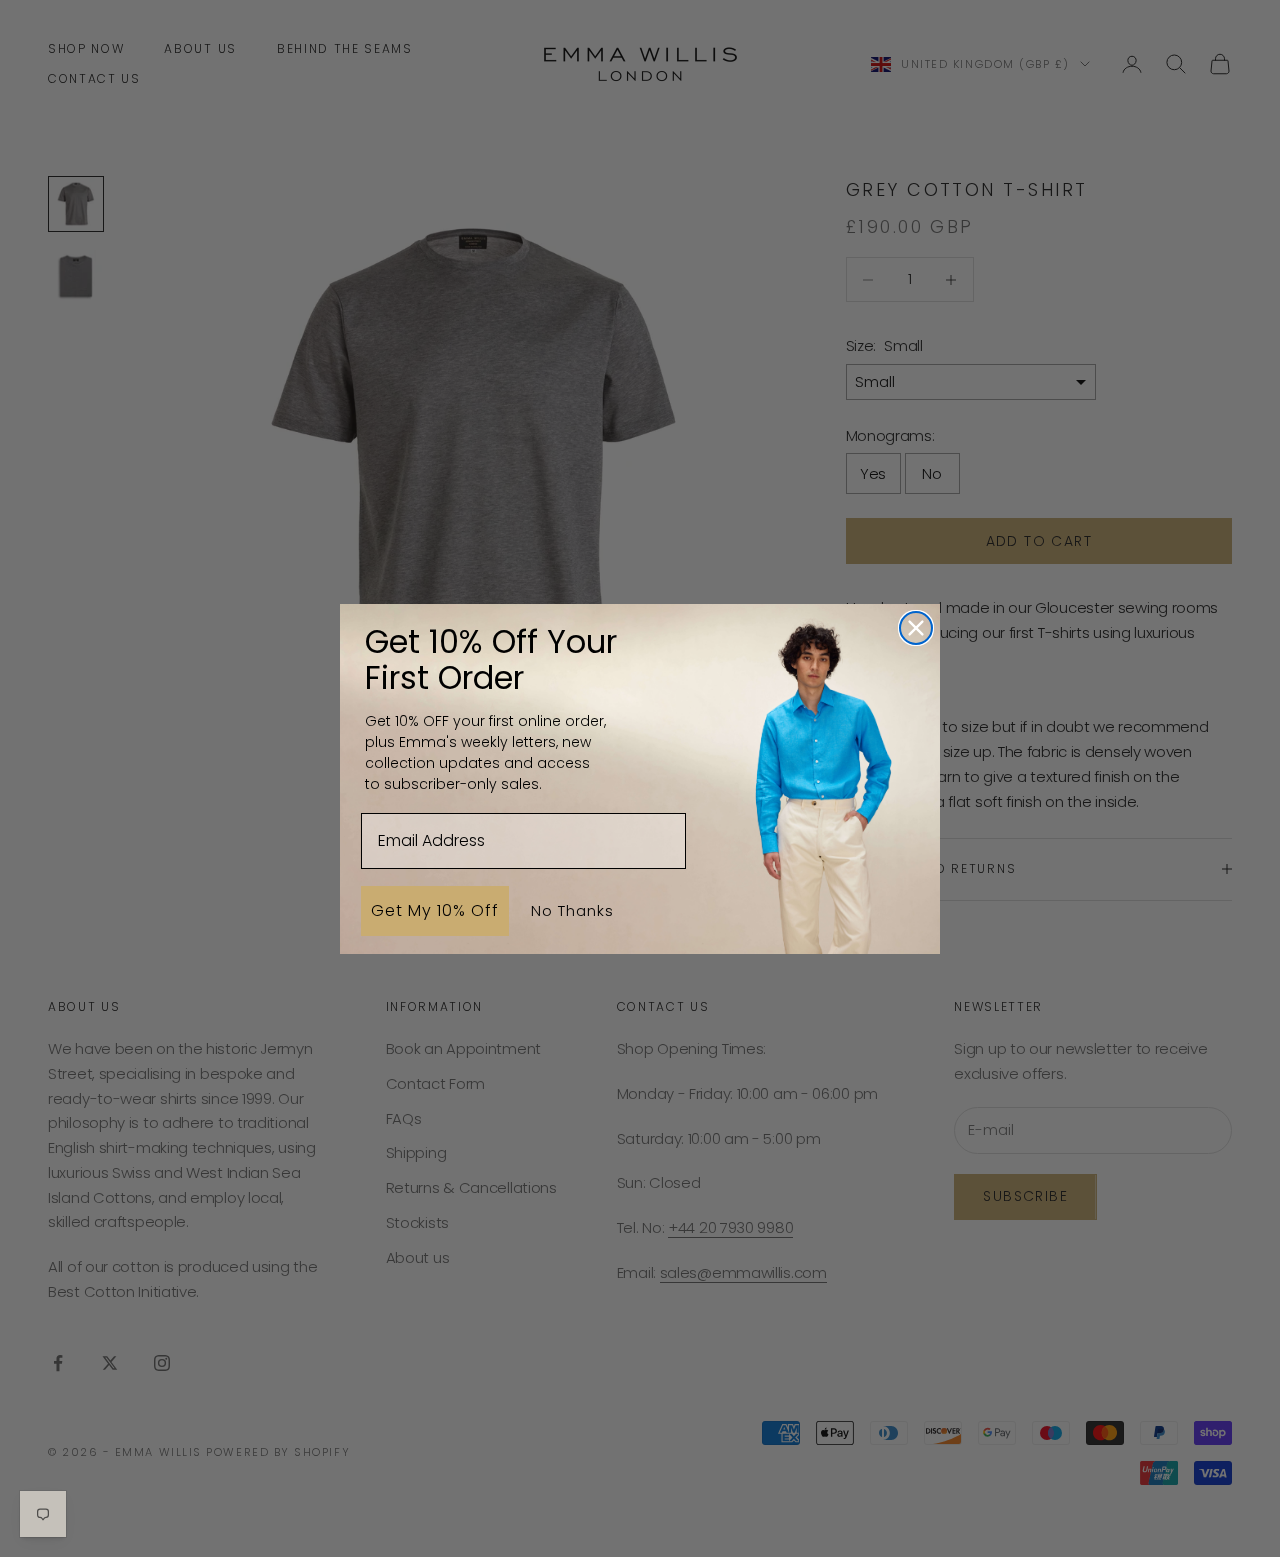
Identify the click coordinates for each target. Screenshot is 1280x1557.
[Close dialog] (916, 628)
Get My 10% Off (435, 909)
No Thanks (572, 909)
